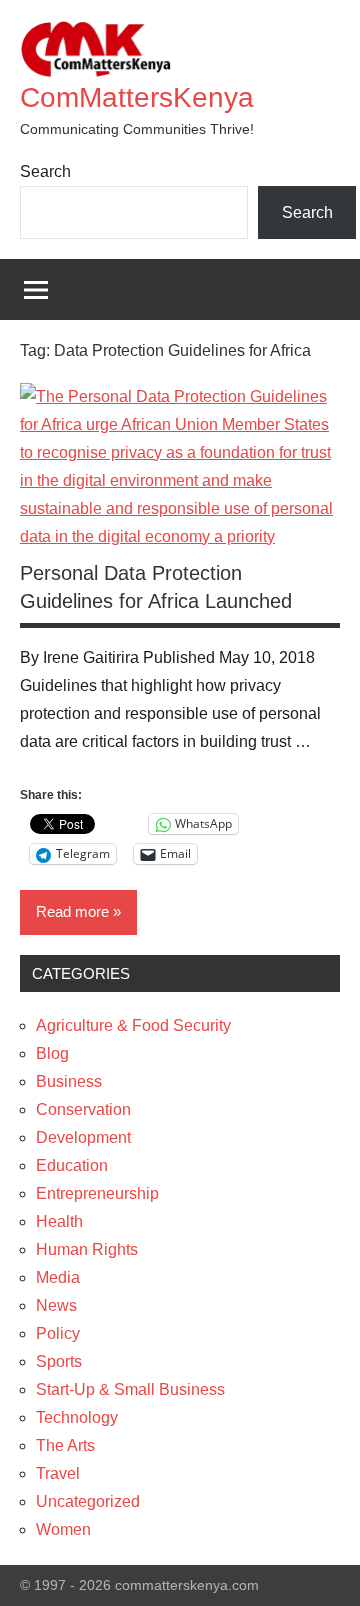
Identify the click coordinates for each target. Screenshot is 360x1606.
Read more (72, 911)
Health (59, 1221)
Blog (52, 1053)
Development (83, 1137)
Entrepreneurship (97, 1193)
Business (69, 1081)
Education (72, 1165)
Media (58, 1277)
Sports (59, 1361)
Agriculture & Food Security (133, 1025)
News (56, 1305)
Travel (58, 1473)
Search (45, 171)
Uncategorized (88, 1501)
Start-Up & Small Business (130, 1389)
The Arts (65, 1445)
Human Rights (87, 1249)
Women (63, 1529)
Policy (58, 1333)
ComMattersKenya (137, 97)
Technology (77, 1417)
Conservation (83, 1109)
